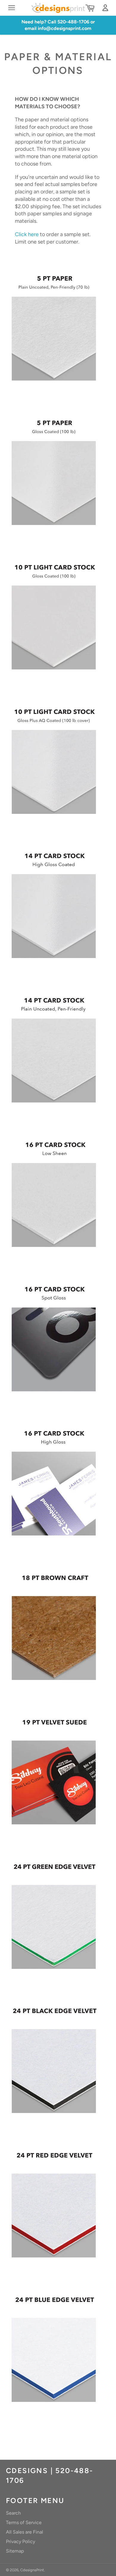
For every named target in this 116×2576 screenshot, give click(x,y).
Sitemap (15, 2551)
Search (13, 2513)
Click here (27, 234)
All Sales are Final (25, 2532)
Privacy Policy (21, 2541)
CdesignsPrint (32, 2570)
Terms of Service (24, 2522)
